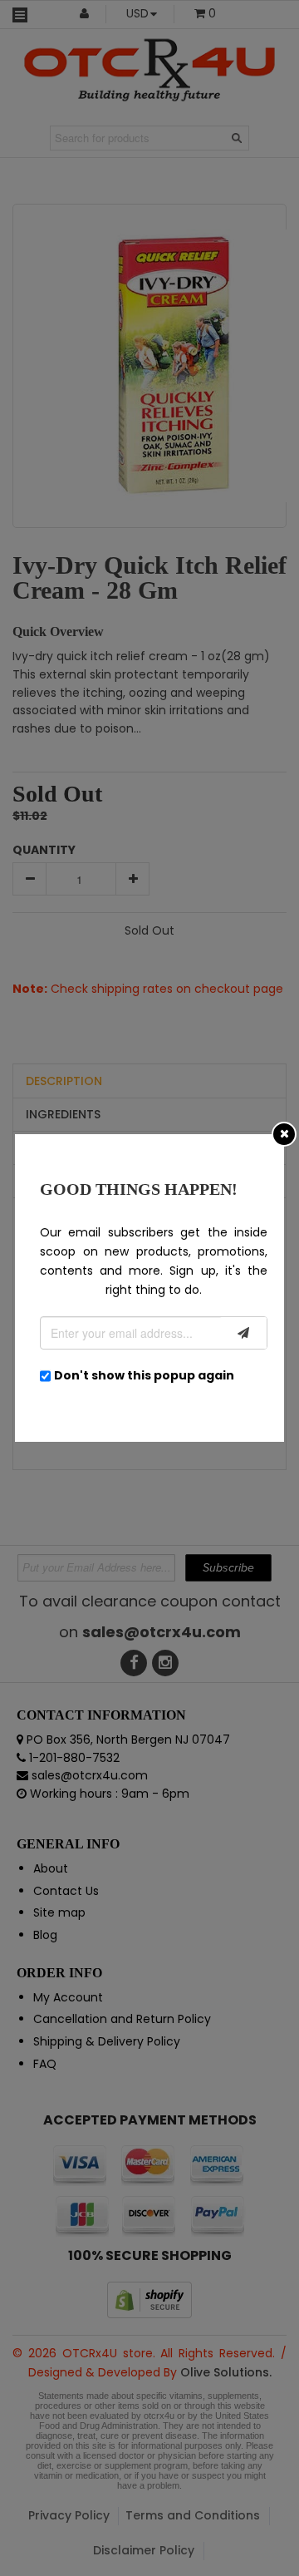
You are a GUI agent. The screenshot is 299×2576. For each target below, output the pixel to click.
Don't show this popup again (144, 1375)
